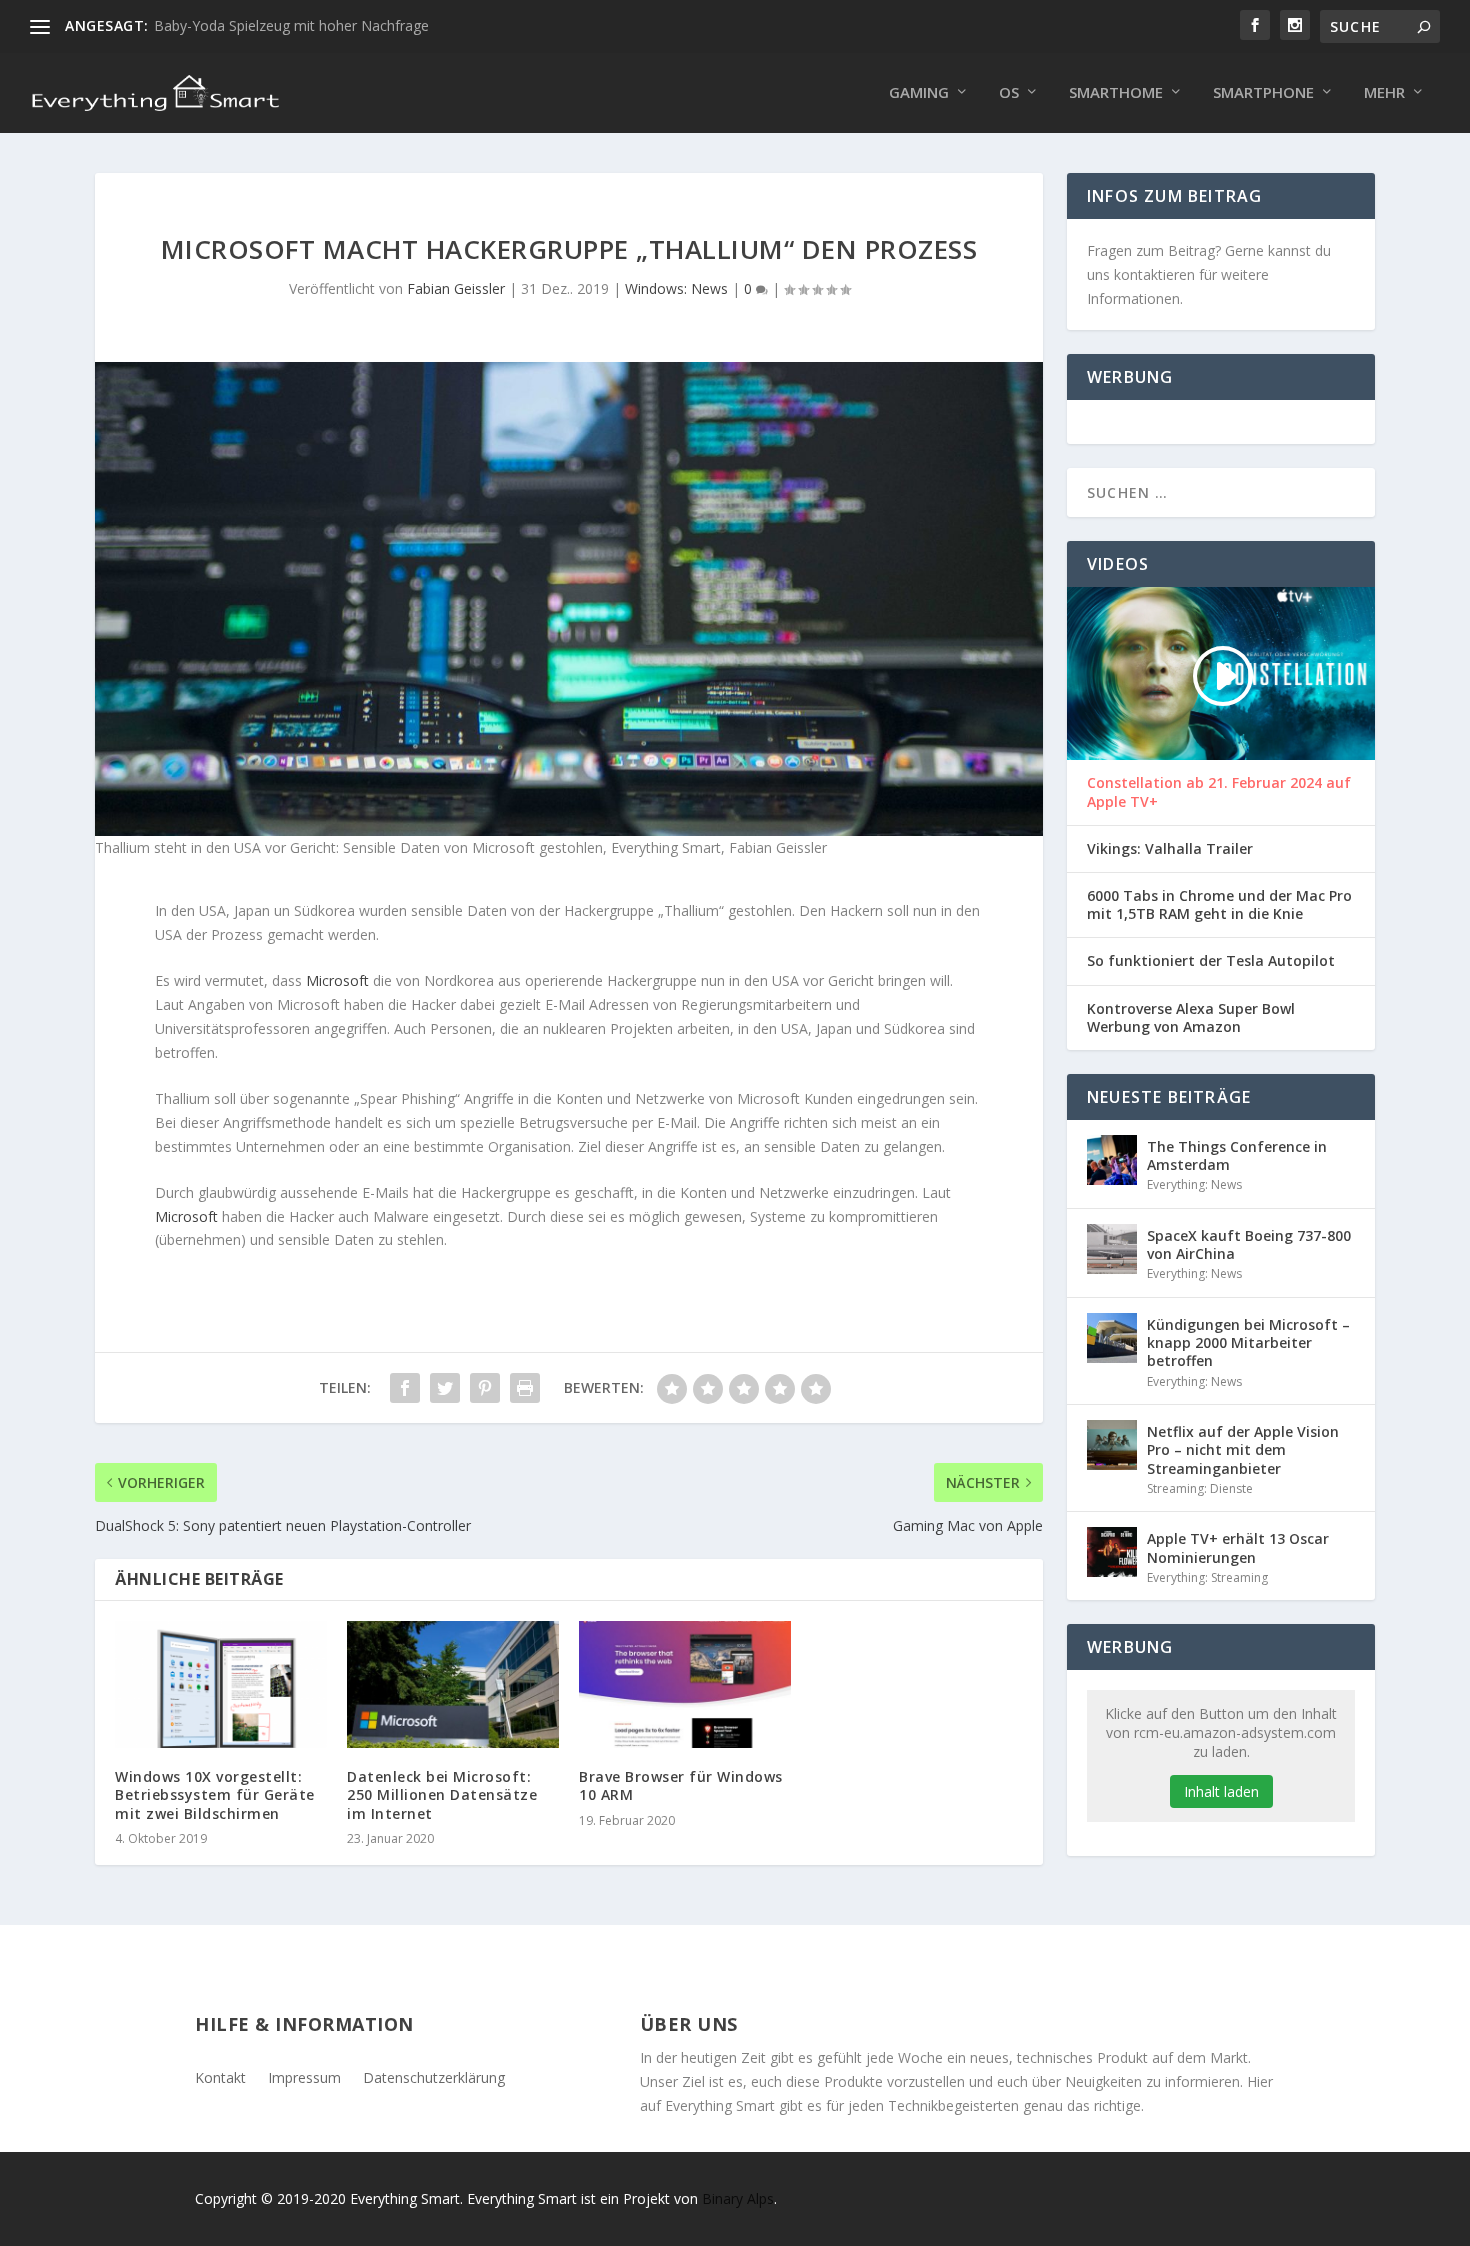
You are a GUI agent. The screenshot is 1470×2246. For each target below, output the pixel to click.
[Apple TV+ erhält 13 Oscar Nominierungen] (1112, 1552)
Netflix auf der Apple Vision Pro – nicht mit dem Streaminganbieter (1243, 1449)
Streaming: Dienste (1200, 1488)
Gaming (919, 93)
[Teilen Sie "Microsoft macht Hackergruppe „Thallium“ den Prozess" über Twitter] (445, 1388)
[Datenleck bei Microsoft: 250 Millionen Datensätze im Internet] (453, 1684)
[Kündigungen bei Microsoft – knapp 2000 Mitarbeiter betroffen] (1112, 1338)
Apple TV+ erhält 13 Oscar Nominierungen (1238, 1547)
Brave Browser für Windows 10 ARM (681, 1785)
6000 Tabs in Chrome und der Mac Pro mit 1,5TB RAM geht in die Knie (1219, 905)
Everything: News (1194, 1184)
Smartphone (1263, 93)
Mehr (1384, 93)
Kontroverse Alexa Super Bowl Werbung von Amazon (1191, 1018)
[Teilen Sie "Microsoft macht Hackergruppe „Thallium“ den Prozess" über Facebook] (405, 1388)
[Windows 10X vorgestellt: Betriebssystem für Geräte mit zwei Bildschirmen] (221, 1684)
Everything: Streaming (1207, 1577)
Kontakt (220, 2076)
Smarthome (1116, 93)
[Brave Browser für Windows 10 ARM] (685, 1684)
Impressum (304, 2076)
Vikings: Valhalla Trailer (1170, 849)
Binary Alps (738, 2198)
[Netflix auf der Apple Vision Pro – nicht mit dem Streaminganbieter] (1112, 1445)
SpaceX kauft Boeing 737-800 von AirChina (1249, 1244)
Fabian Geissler (456, 288)
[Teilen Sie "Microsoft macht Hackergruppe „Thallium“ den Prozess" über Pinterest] (485, 1388)
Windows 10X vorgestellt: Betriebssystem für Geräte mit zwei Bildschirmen (215, 1794)
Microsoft (337, 980)
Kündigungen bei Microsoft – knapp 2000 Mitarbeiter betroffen (1248, 1342)
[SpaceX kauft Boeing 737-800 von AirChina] (1112, 1249)
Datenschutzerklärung (434, 2076)
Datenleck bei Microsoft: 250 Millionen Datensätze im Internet (442, 1794)
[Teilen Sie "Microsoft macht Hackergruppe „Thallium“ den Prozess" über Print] (525, 1388)
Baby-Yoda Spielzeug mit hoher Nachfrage (291, 25)
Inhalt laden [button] (1221, 1791)
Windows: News (676, 288)
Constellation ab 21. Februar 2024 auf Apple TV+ (1219, 792)
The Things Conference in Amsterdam (1237, 1155)
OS (1009, 93)
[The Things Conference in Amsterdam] (1112, 1160)
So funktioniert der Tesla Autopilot (1211, 961)
